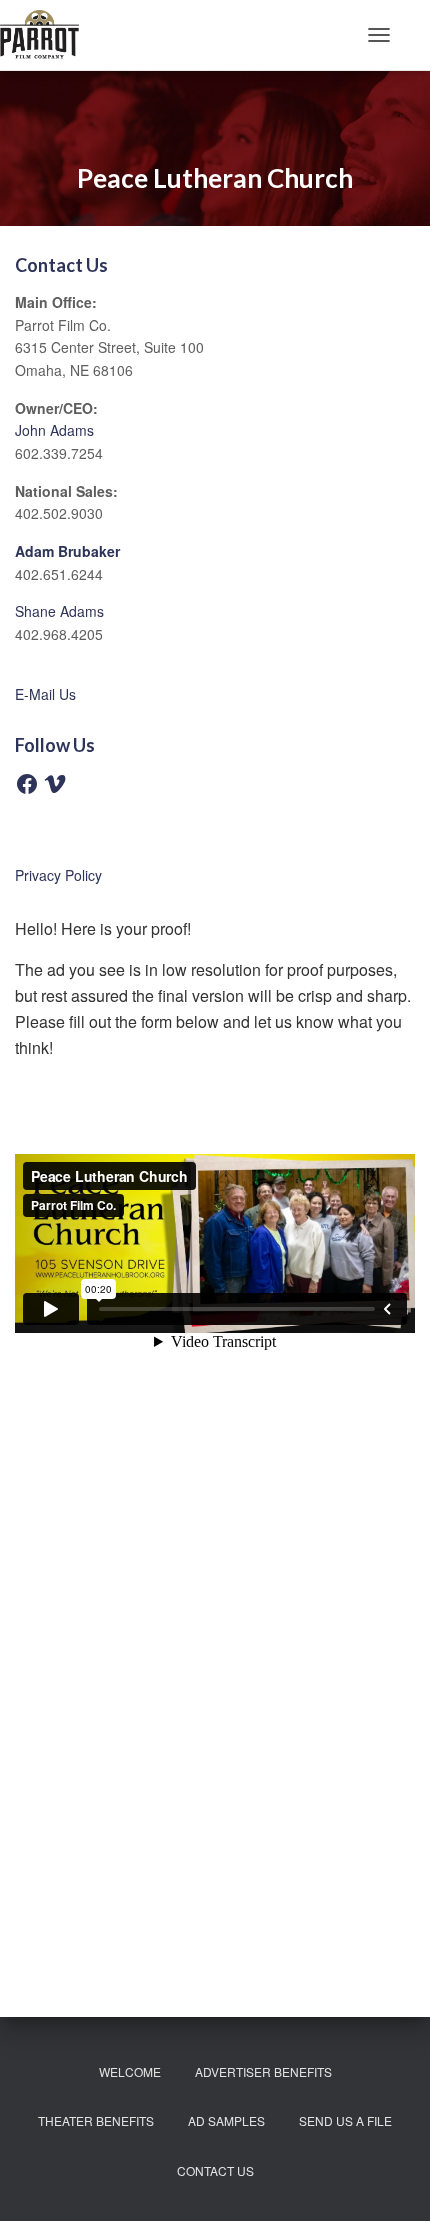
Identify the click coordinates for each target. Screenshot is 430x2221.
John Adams (54, 430)
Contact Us (215, 2170)
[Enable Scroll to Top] (390, 2181)
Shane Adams (59, 611)
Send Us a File (345, 2120)
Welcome (130, 2071)
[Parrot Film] (47, 35)
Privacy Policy (58, 875)
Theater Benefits (96, 2120)
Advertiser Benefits (263, 2071)
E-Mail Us (45, 694)
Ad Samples (226, 2120)
